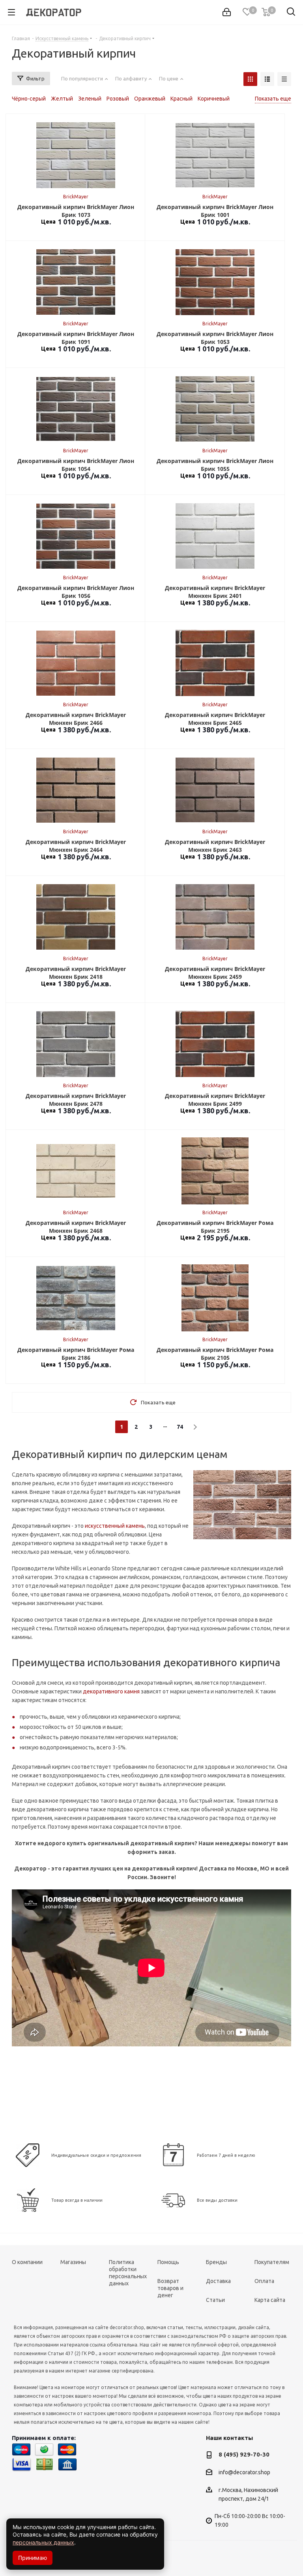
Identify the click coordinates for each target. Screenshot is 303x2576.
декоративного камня (111, 1691)
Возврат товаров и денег (170, 2288)
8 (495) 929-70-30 (244, 2454)
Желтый (62, 99)
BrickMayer (76, 197)
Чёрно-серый (29, 99)
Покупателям (272, 2262)
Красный (181, 99)
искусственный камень (115, 1526)
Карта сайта (270, 2300)
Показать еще (273, 99)
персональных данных (43, 2542)
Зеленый (90, 99)
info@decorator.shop (244, 2473)
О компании (27, 2262)
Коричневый (214, 99)
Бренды (216, 2262)
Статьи (215, 2300)
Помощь (168, 2262)
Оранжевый (150, 99)
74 (180, 1427)
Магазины (73, 2262)
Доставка (218, 2281)
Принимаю (33, 2558)
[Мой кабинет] (227, 12)
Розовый (118, 99)
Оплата (264, 2281)
